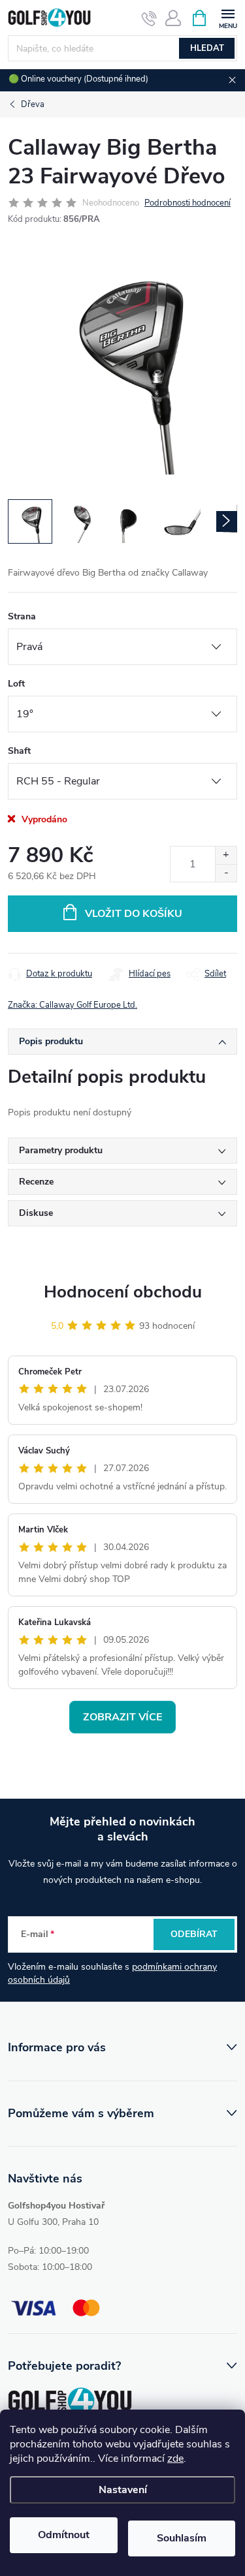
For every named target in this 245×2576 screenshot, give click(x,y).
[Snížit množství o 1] (226, 873)
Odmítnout (64, 2535)
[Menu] (228, 17)
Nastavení (123, 2490)
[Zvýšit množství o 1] (226, 855)
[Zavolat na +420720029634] (149, 18)
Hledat (207, 48)
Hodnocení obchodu (123, 1292)
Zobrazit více (122, 1717)
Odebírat (194, 1934)
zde (175, 2459)
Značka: (73, 1005)
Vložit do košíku (134, 914)
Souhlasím (182, 2538)
